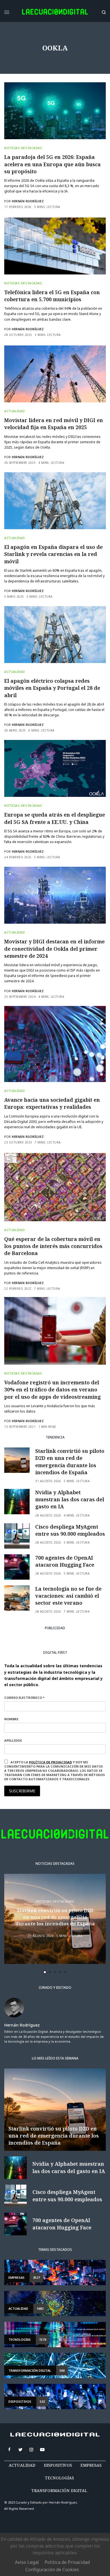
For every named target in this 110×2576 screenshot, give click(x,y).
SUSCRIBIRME (40, 1377)
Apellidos (29, 1314)
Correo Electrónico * (40, 1271)
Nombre (27, 1292)
